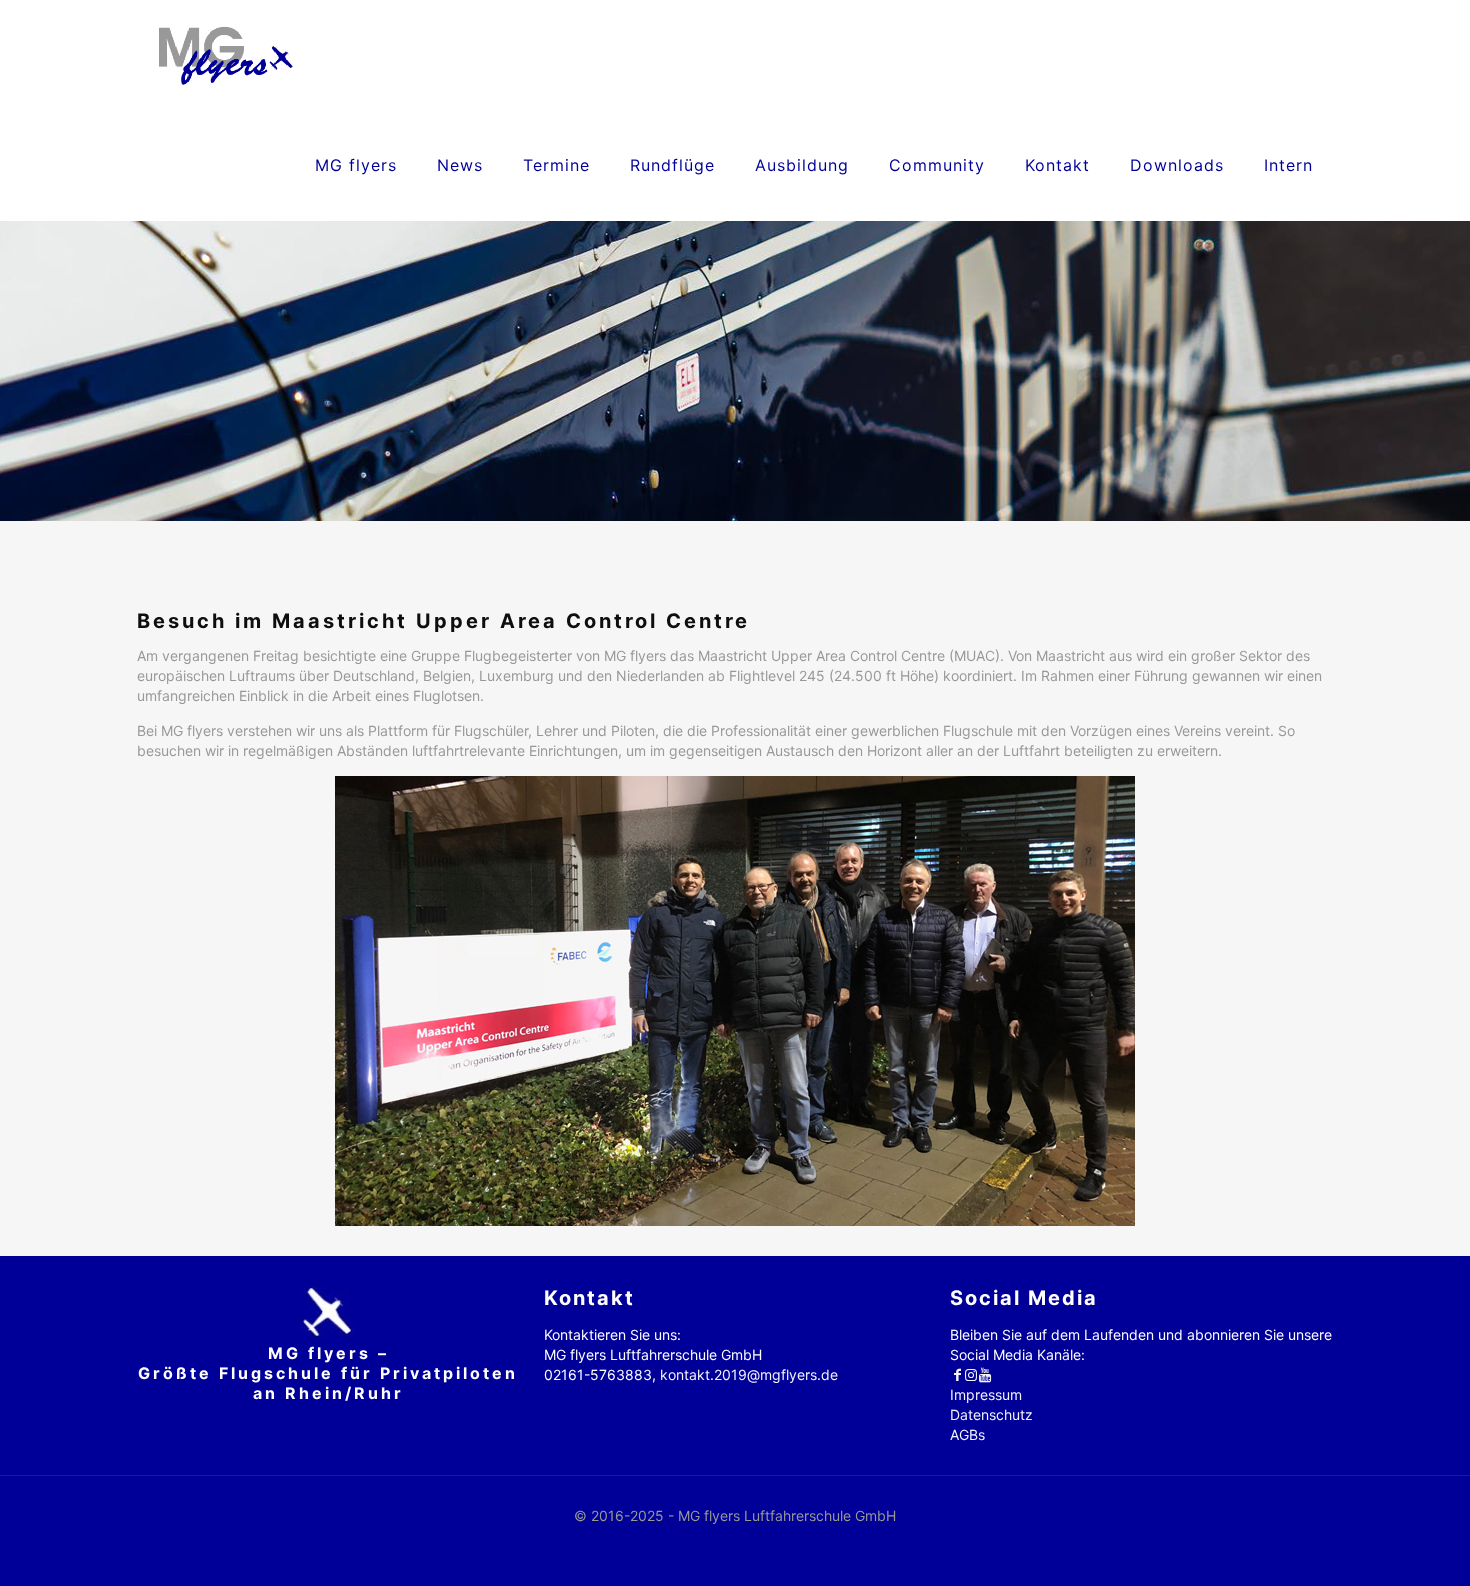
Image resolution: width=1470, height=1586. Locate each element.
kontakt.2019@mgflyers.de (749, 1374)
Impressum (986, 1394)
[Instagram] (971, 1374)
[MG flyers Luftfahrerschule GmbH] (225, 55)
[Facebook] (957, 1374)
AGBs (967, 1434)
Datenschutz (991, 1414)
